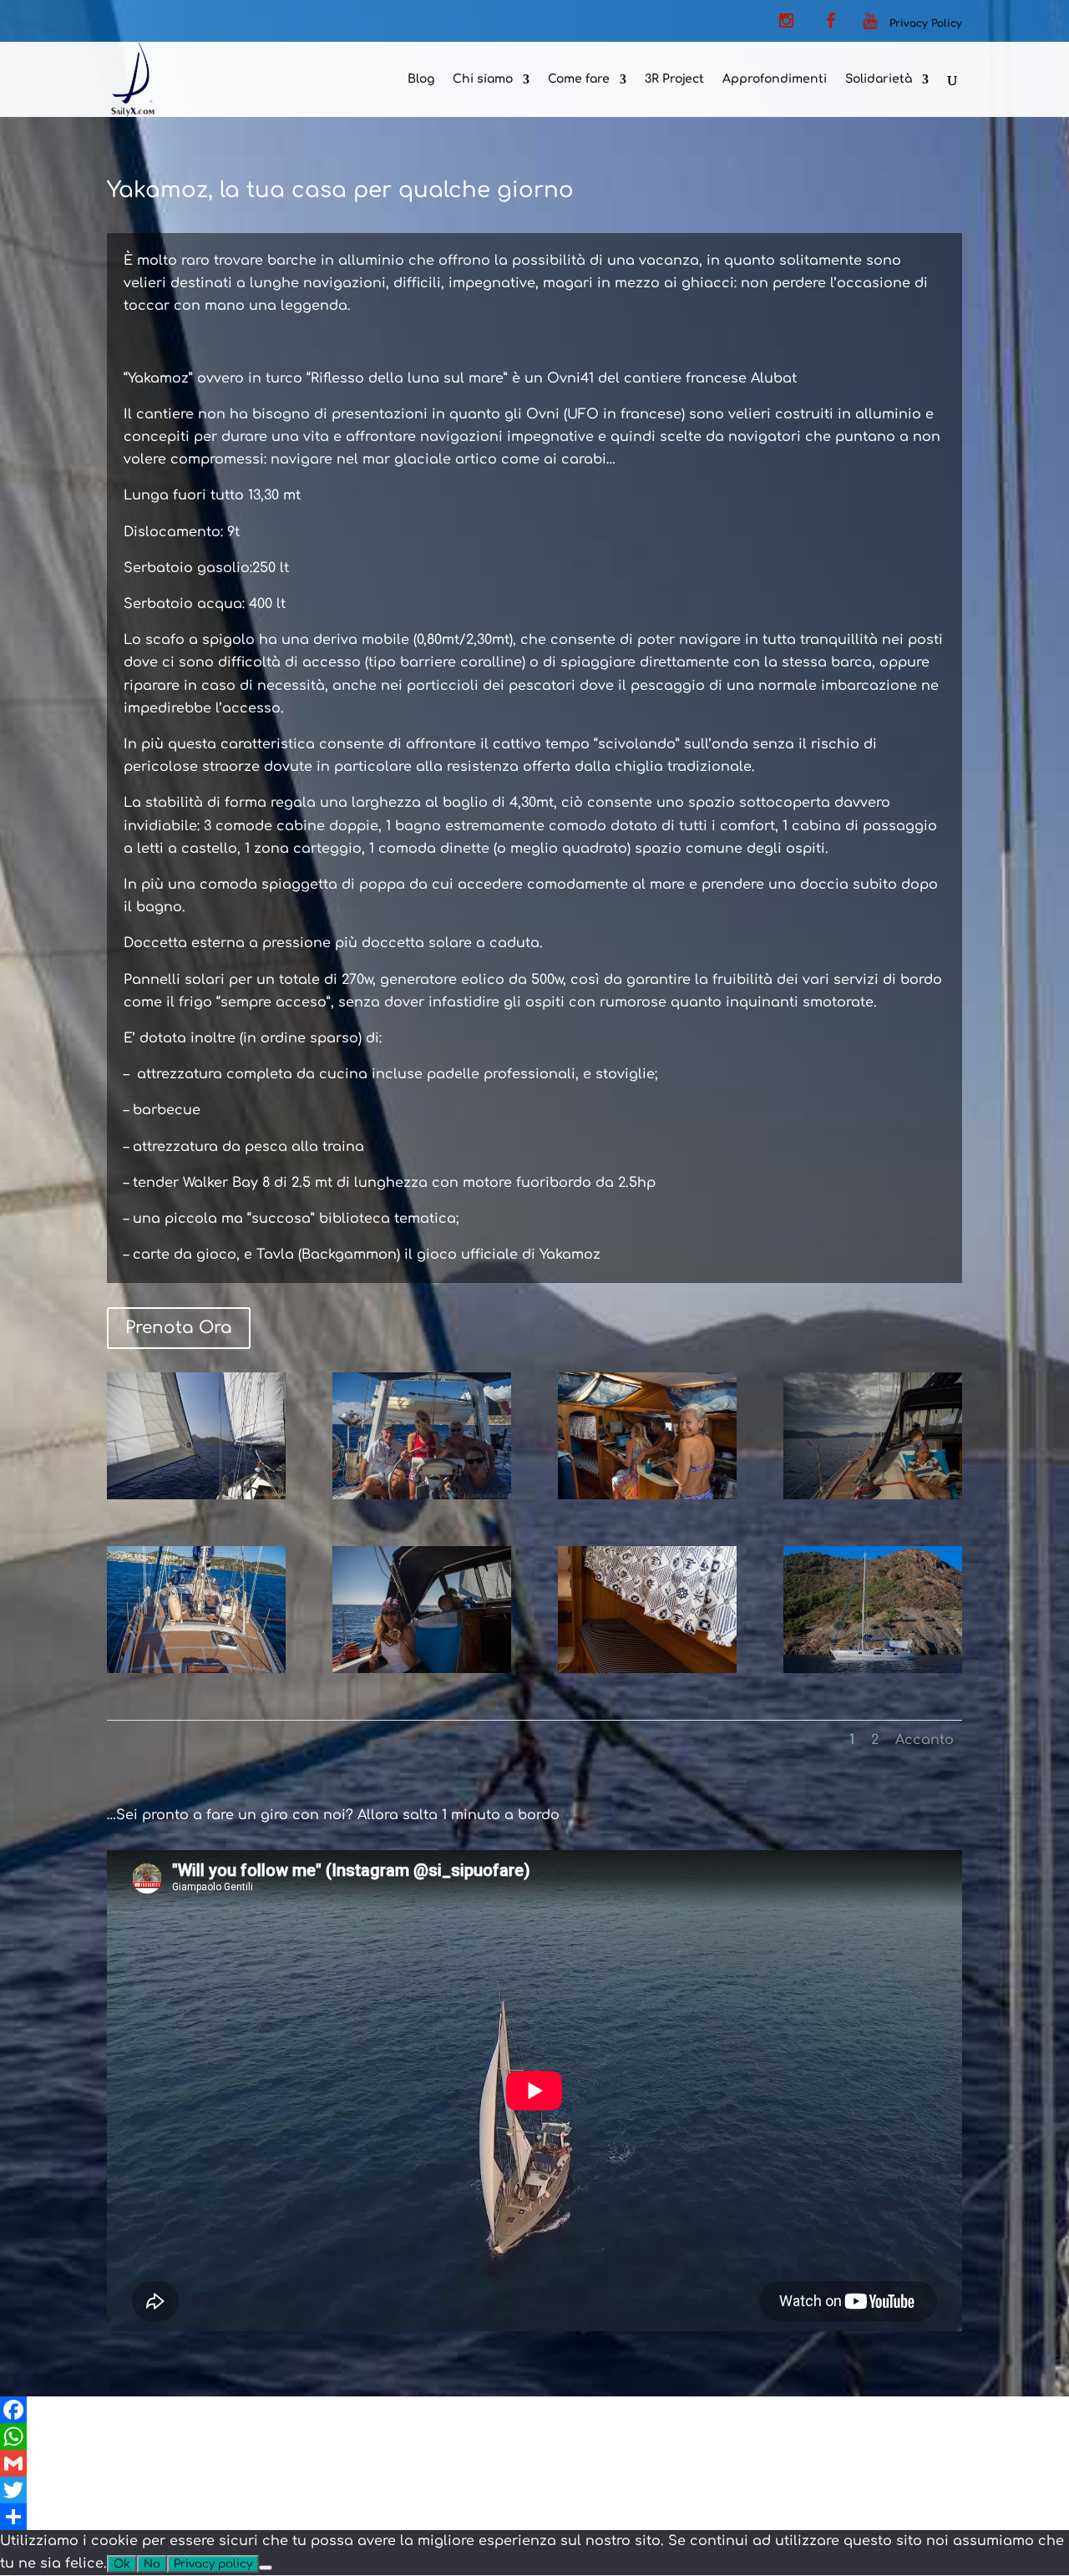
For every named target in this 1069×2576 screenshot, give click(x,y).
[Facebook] (534, 2410)
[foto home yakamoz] (196, 1495)
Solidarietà (879, 79)
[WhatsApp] (534, 2437)
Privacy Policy (926, 23)
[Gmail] (534, 2463)
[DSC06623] (647, 1495)
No (152, 2564)
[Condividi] (534, 2517)
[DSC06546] (196, 1669)
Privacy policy (213, 2564)
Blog (421, 79)
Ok (122, 2564)
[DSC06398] (422, 1669)
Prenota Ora (179, 1328)
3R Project (674, 79)
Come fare (579, 79)
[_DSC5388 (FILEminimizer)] (873, 1669)
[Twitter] (534, 2490)
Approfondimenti (775, 79)
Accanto (925, 1740)
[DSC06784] (422, 1495)
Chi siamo (483, 79)
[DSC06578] (873, 1495)
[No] (266, 2568)
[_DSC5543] (647, 1669)
